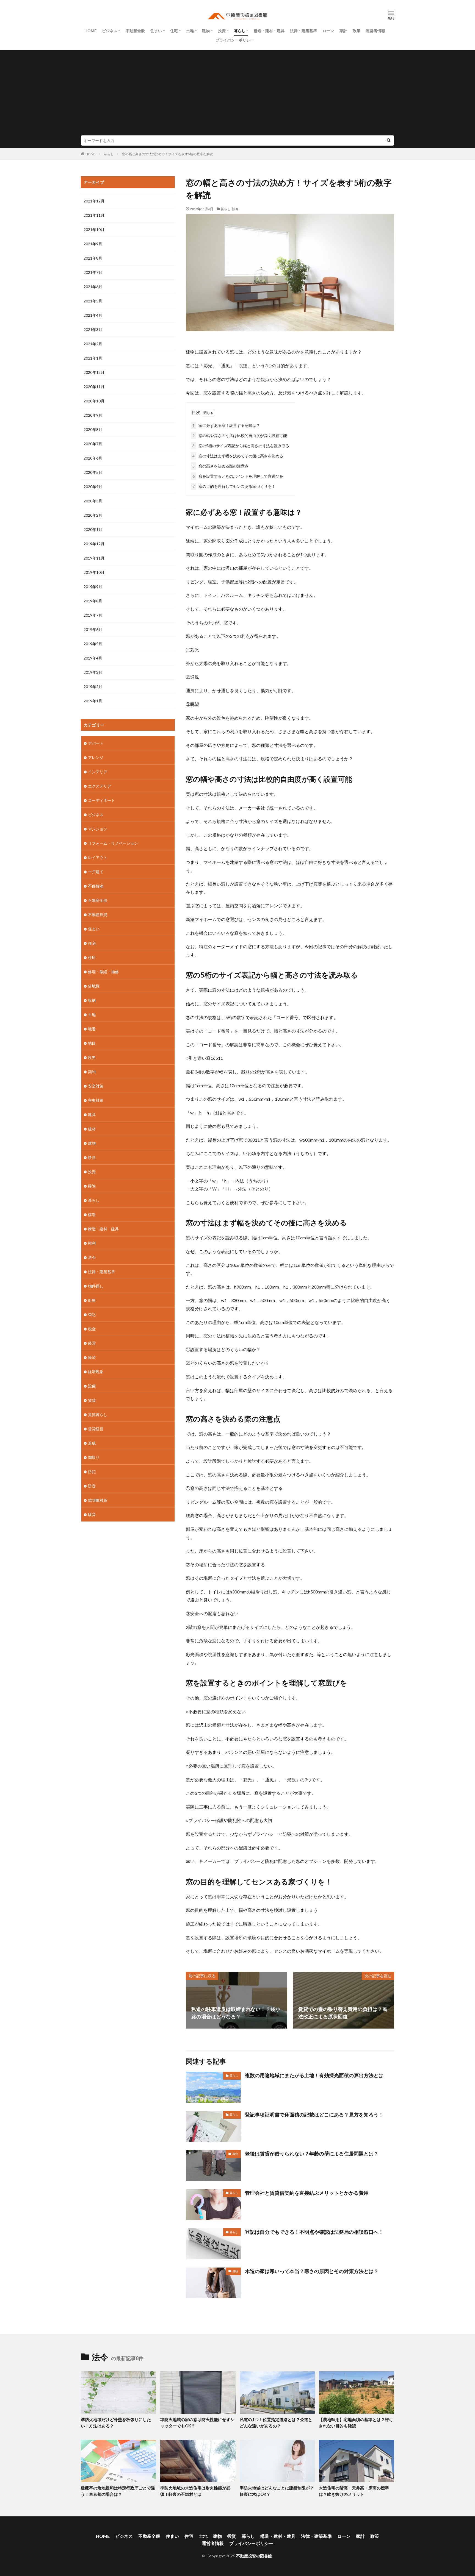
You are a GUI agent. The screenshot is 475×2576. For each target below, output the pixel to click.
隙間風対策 (98, 1500)
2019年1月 (93, 701)
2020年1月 (93, 529)
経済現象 (96, 1372)
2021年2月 (93, 344)
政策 (357, 31)
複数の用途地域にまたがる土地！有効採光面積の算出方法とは (314, 2075)
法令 (235, 209)
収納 (92, 1000)
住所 (92, 957)
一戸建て (96, 872)
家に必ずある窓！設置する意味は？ (226, 425)
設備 (92, 1386)
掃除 (92, 1186)
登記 (92, 1315)
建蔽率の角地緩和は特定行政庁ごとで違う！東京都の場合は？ (118, 2491)
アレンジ (96, 757)
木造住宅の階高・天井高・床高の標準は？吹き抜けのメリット (354, 2491)
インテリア (98, 772)
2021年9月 (93, 244)
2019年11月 (94, 558)
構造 (92, 1215)
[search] (389, 141)
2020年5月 (93, 472)
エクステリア (100, 786)
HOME (90, 31)
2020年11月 (94, 387)
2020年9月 (93, 415)
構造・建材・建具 (269, 31)
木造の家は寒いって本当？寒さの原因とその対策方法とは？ (312, 2271)
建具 (92, 1115)
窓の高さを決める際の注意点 (220, 466)
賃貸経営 (96, 1429)
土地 (190, 31)
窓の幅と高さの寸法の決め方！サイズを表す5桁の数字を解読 (168, 154)
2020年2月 (93, 515)
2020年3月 (93, 501)
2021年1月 (93, 358)
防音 (92, 1486)
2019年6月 (93, 629)
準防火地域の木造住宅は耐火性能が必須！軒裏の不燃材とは (195, 2491)
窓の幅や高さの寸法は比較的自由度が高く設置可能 (240, 436)
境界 (92, 1057)
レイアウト (98, 857)
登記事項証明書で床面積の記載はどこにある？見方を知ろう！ (314, 2115)
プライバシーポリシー (235, 40)
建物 (206, 31)
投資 (222, 31)
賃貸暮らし (98, 1414)
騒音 (92, 1514)
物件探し (96, 1286)
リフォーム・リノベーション (113, 843)
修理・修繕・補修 (103, 972)
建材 (92, 1129)
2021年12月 (94, 201)
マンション (98, 829)
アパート (96, 743)
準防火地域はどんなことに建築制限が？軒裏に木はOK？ (277, 2491)
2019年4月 (93, 658)
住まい (156, 31)
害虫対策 (96, 1100)
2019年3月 (93, 672)
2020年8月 (93, 429)
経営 (92, 1343)
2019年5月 (93, 644)
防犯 (92, 1472)
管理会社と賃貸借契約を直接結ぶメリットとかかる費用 (307, 2193)
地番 (92, 1029)
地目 (92, 1043)
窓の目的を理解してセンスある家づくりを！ (234, 486)
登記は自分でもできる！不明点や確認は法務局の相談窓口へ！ (314, 2232)
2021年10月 (94, 229)
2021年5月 (93, 301)
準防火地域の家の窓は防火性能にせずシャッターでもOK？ (197, 2423)
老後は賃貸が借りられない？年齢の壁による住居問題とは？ (312, 2154)
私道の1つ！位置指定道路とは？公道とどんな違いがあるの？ (276, 2423)
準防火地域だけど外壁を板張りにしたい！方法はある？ (116, 2423)
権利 (92, 1243)
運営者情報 (375, 31)
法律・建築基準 (303, 31)
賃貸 (92, 1400)
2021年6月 (93, 287)
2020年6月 (93, 458)
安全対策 (96, 1086)
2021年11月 (94, 215)
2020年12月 (94, 372)
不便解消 (96, 886)
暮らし (240, 31)
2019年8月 (93, 601)
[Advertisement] (237, 94)
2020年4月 (93, 487)
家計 (343, 31)
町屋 (92, 1300)
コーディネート (101, 800)
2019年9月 (93, 587)
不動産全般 (135, 31)
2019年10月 (94, 572)
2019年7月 (93, 615)
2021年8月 (93, 258)
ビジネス (110, 31)
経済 (92, 1357)
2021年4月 (93, 315)
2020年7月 (93, 444)
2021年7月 (93, 272)
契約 (235, 2154)
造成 (92, 1443)
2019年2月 (93, 687)
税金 (92, 1329)
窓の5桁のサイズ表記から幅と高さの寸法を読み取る (241, 446)
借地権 (94, 986)
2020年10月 (94, 401)
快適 (92, 1157)
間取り (94, 1457)
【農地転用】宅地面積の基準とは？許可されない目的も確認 (356, 2423)
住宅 (174, 31)
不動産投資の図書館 (254, 2556)
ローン (328, 31)
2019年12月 (94, 544)
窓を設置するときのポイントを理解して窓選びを (238, 476)
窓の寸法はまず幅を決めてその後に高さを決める (238, 456)
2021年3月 (93, 329)
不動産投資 (98, 915)
